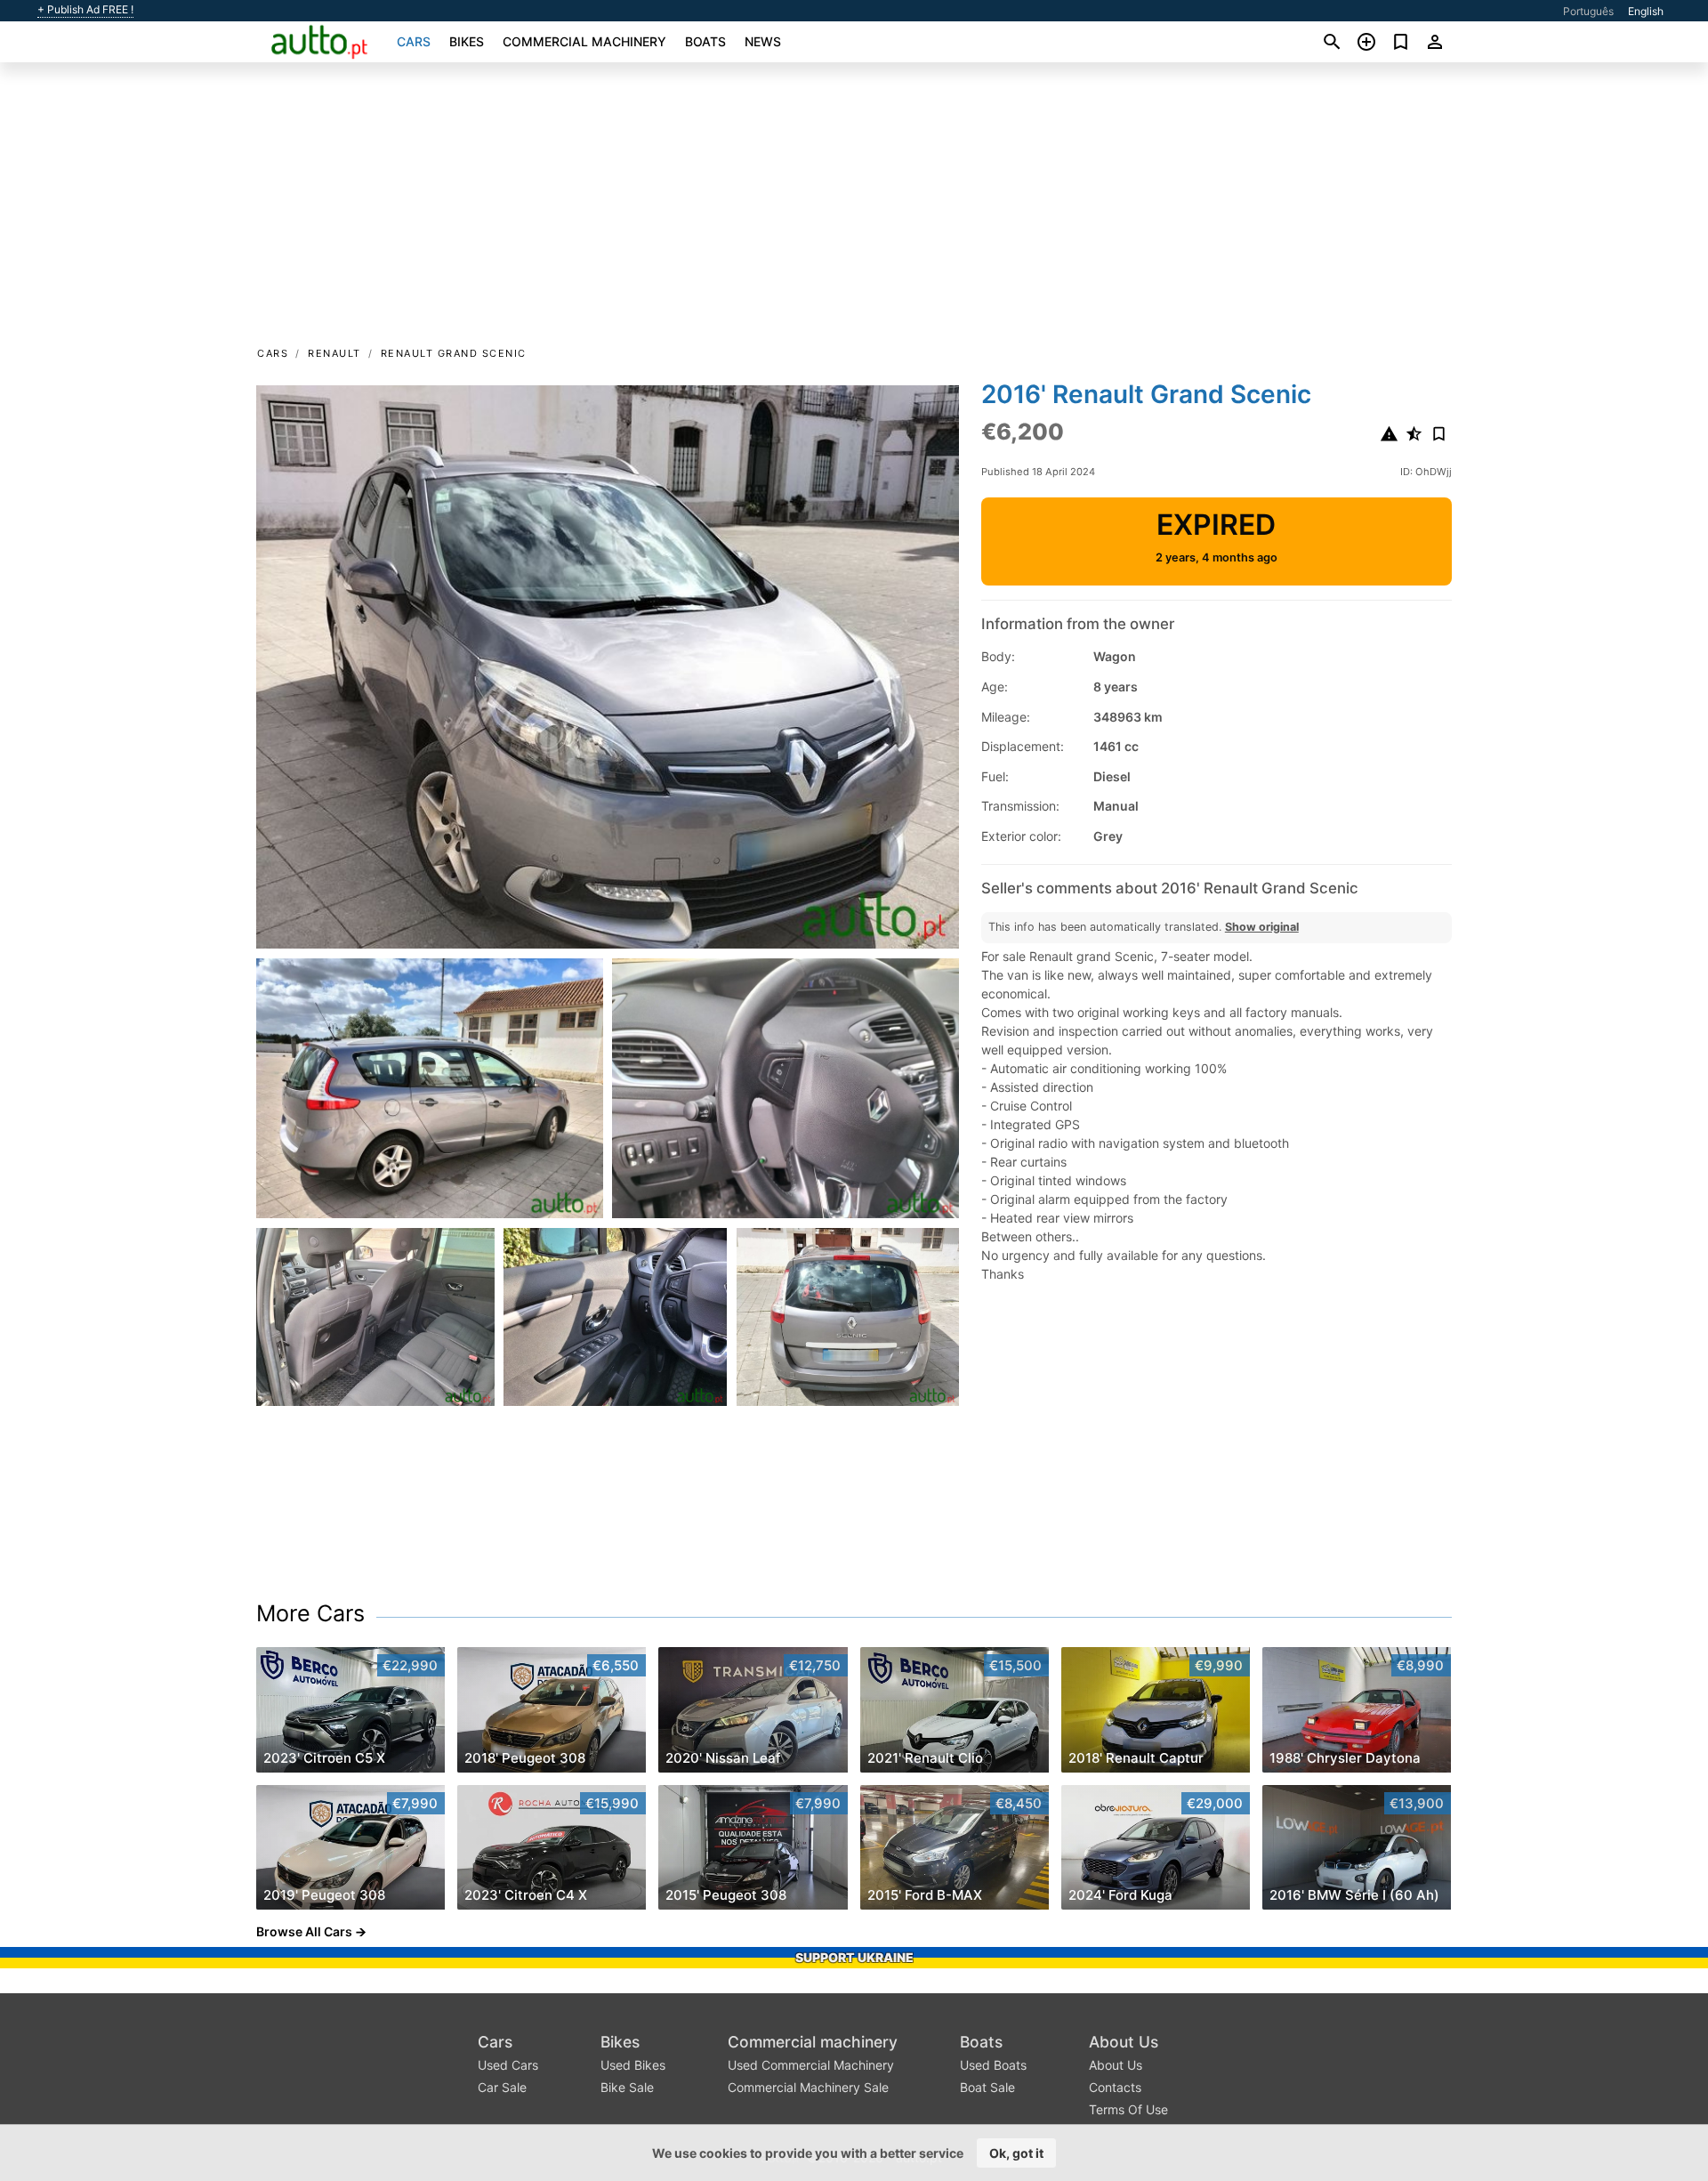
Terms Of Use (1128, 2109)
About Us (1124, 2042)
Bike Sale (627, 2087)
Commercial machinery (584, 41)
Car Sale (502, 2087)
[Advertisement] (854, 210)
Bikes (467, 41)
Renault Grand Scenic (454, 353)
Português (1588, 11)
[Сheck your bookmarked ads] (1401, 42)
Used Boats (993, 2065)
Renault (334, 353)
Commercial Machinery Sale (808, 2087)
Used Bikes (633, 2065)
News (763, 41)
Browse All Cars (304, 1931)
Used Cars (508, 2065)
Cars (414, 41)
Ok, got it (1016, 2153)
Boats (705, 41)
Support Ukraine (854, 1957)
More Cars (310, 1613)
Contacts (1115, 2087)
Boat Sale (987, 2087)
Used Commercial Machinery (811, 2065)
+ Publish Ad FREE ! (85, 10)
